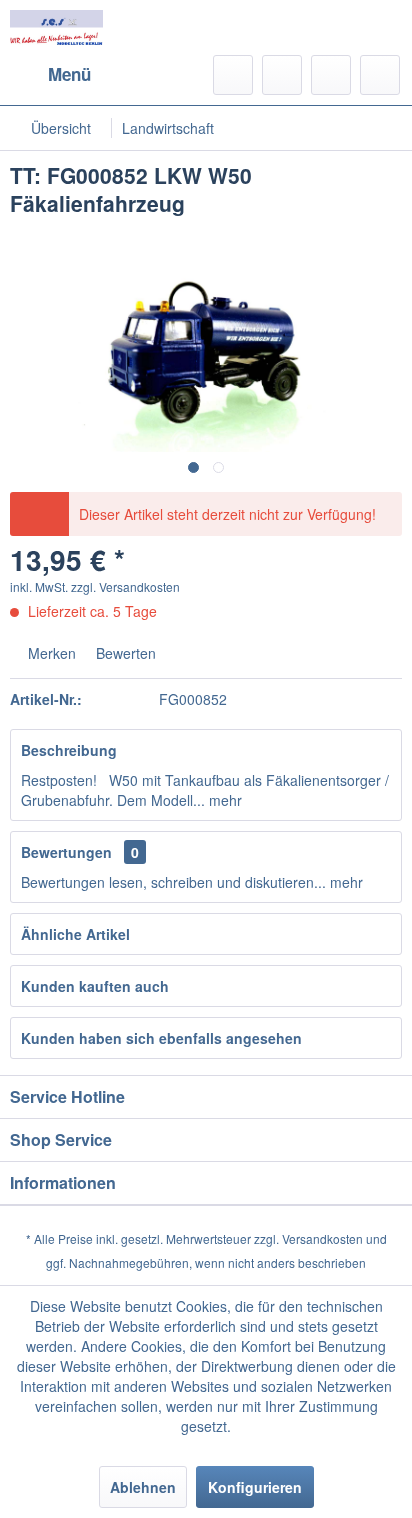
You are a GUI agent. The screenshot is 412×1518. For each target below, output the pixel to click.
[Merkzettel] (282, 75)
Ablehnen (143, 1487)
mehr (223, 800)
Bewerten (124, 653)
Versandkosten (322, 1238)
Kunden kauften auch (95, 986)
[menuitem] (50, 75)
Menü (69, 74)
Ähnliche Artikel (75, 934)
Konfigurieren (255, 1487)
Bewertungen (66, 852)
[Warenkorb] (380, 75)
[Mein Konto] (331, 75)
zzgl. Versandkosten (125, 586)
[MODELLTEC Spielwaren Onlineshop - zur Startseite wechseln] (56, 27)
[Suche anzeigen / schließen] (233, 75)
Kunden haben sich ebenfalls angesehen (161, 1038)
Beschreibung (69, 750)
